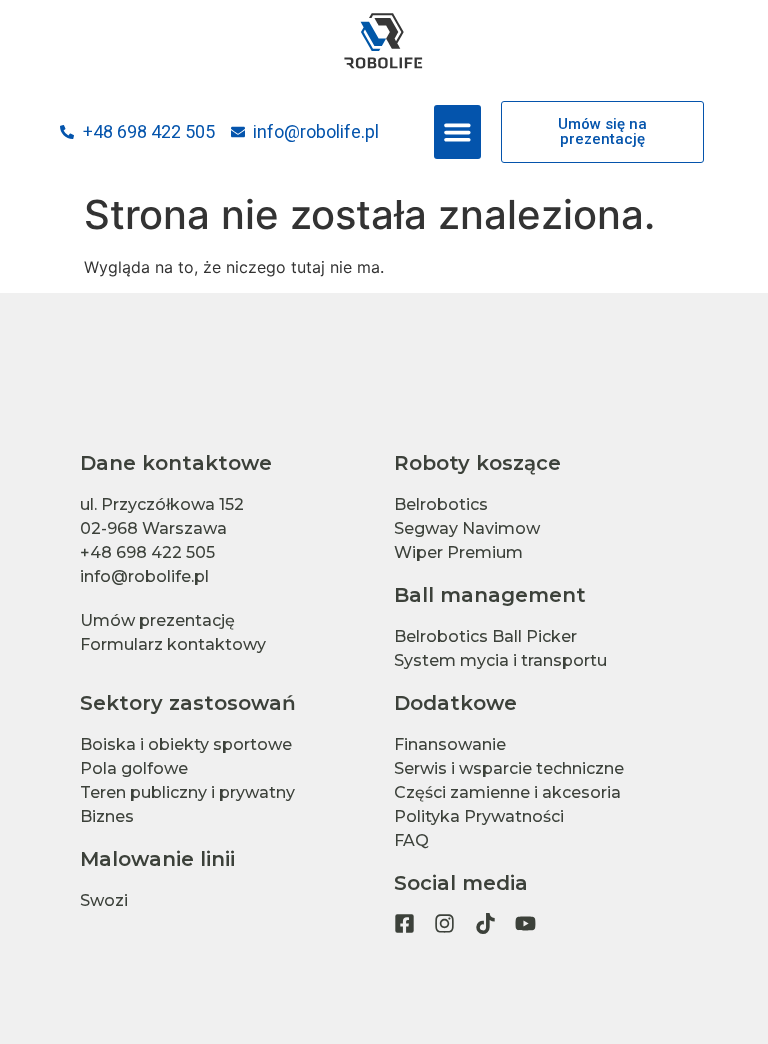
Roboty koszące (477, 463)
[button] (457, 132)
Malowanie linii (157, 859)
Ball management (490, 595)
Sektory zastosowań (188, 703)
